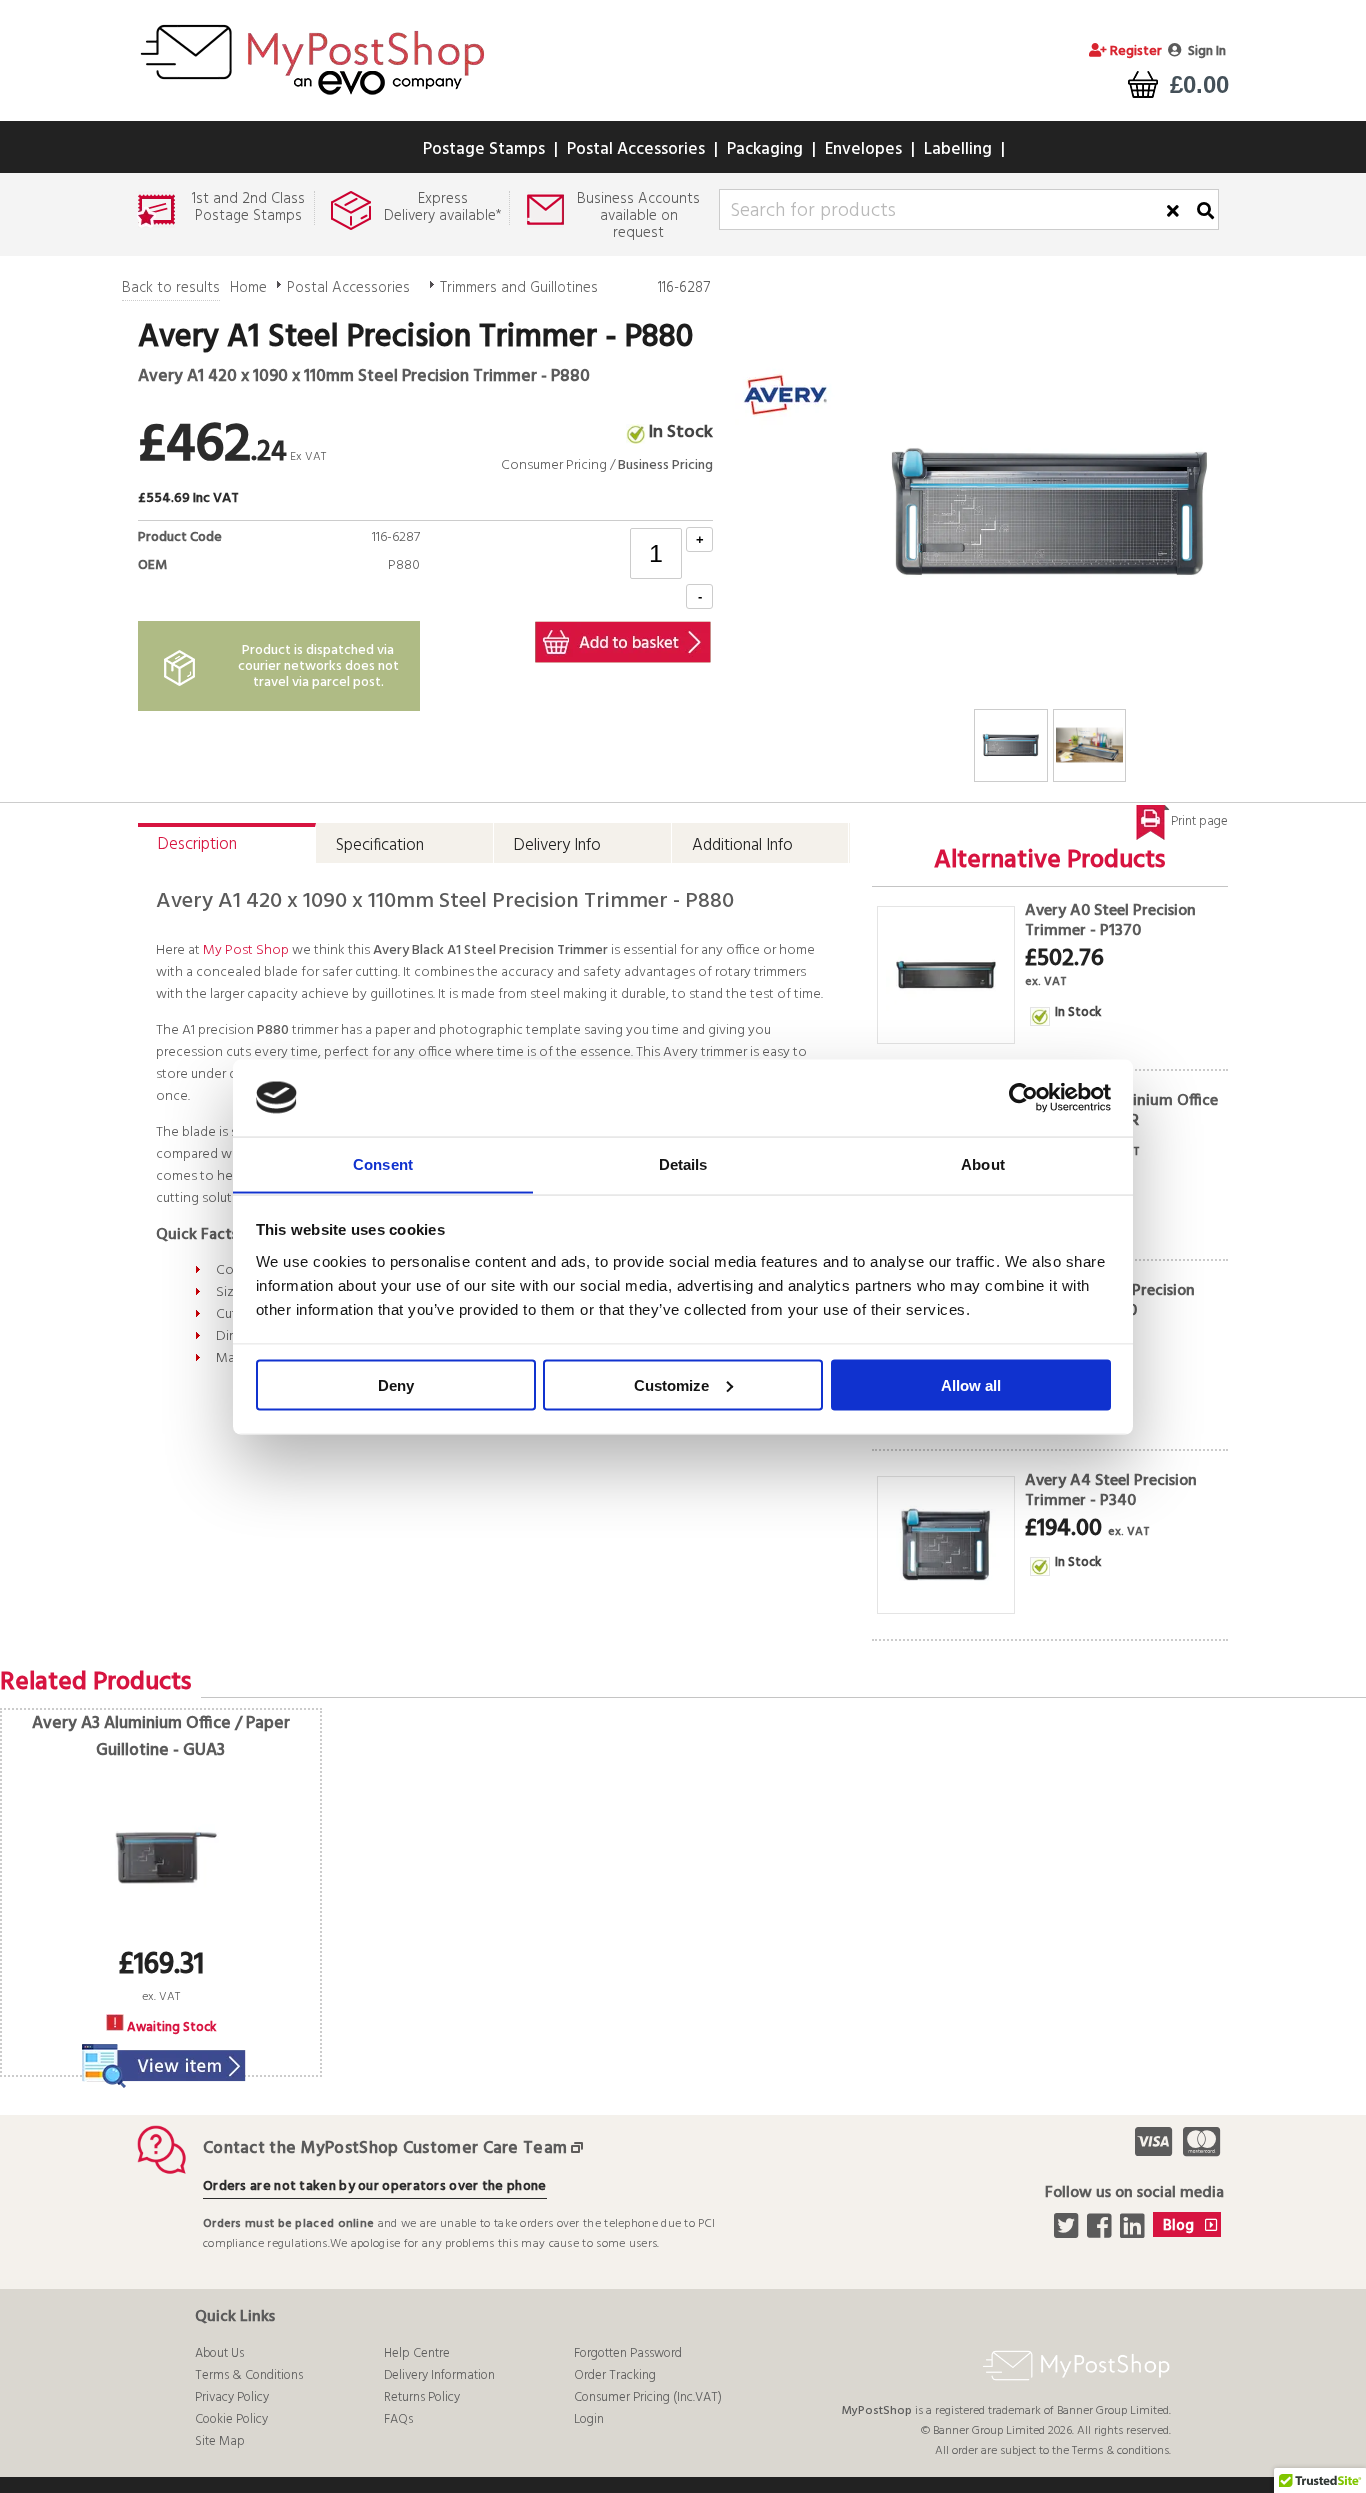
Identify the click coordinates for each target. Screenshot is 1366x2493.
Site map (220, 2441)
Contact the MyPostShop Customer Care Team (385, 2148)
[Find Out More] (161, 2053)
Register (1134, 51)
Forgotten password (628, 2353)
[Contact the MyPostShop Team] (581, 2148)
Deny (396, 1384)
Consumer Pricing (554, 465)
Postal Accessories (636, 149)
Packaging (765, 149)
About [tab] (983, 1163)
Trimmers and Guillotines (519, 288)
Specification (380, 845)
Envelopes (863, 149)
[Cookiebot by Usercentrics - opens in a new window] (1023, 1098)
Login (589, 2419)
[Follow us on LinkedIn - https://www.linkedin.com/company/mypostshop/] (1134, 2232)
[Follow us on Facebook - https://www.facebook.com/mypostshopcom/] (1101, 2232)
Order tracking (615, 2375)
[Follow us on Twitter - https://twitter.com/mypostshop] (1068, 2232)
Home (248, 288)
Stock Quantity (370, 588)
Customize (671, 1384)
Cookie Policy (231, 2419)
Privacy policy (232, 2397)
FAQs (398, 2419)
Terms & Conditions (249, 2375)
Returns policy (422, 2397)
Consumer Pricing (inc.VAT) (648, 2397)
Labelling (958, 149)
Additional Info (742, 845)
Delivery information (439, 2375)
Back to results (171, 288)
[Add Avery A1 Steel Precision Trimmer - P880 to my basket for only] (623, 642)
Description (197, 844)
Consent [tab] (383, 1163)
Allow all (971, 1384)
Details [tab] (683, 1163)
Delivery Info (557, 845)
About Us (219, 2353)
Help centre (417, 2353)
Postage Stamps (484, 149)
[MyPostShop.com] (312, 98)
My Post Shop (246, 950)
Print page (1199, 821)
